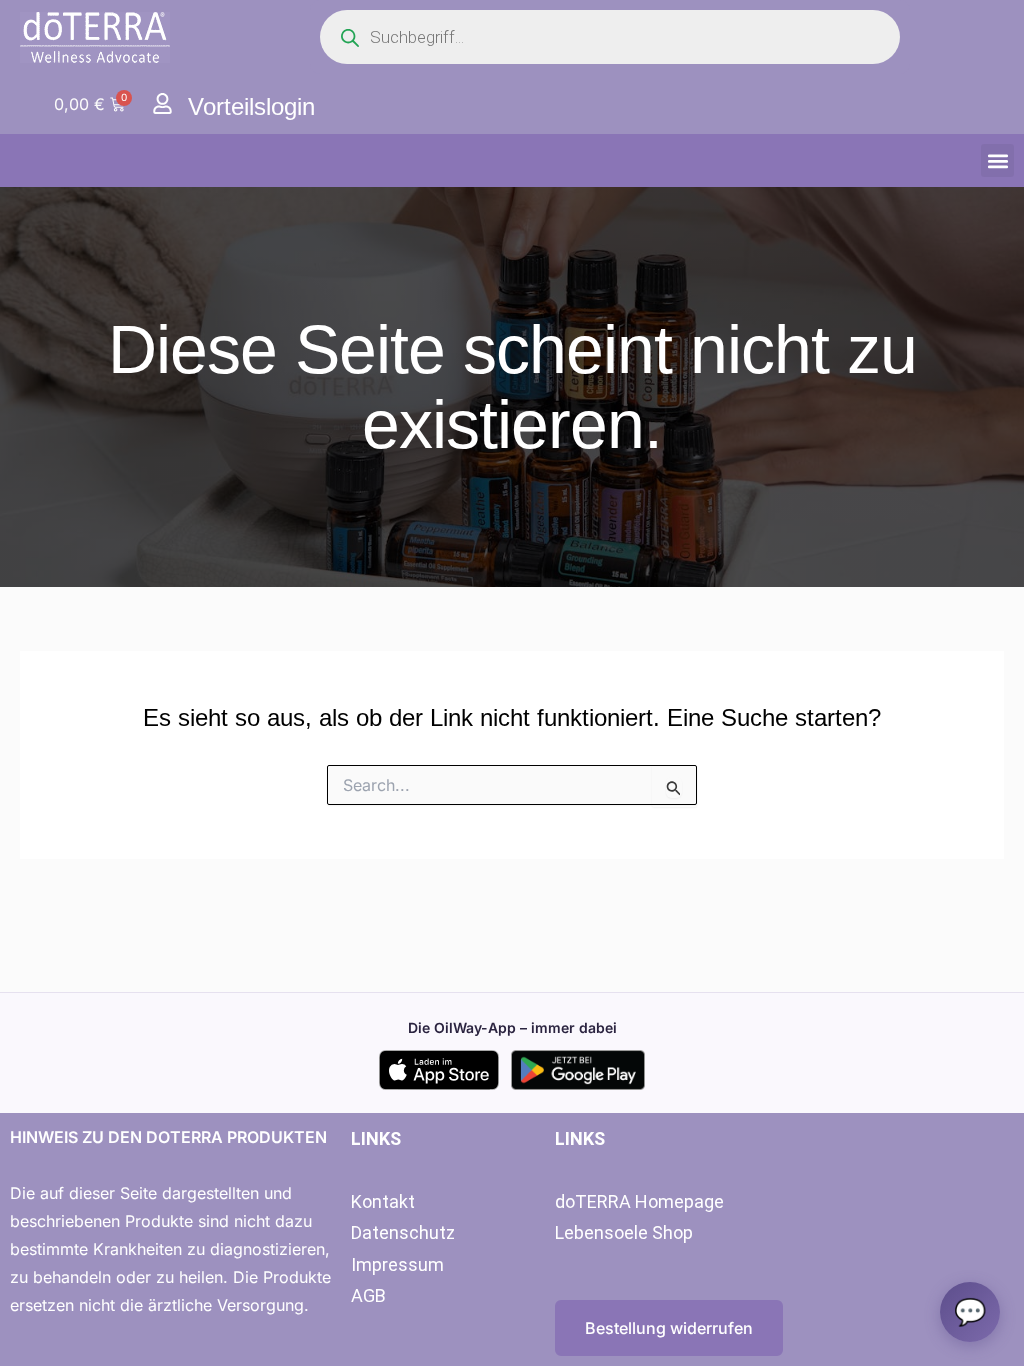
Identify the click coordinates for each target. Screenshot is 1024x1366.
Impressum (397, 1264)
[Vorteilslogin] (162, 103)
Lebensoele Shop (624, 1232)
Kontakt (383, 1201)
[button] (997, 160)
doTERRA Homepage (639, 1201)
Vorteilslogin (251, 106)
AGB (368, 1295)
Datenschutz (403, 1232)
